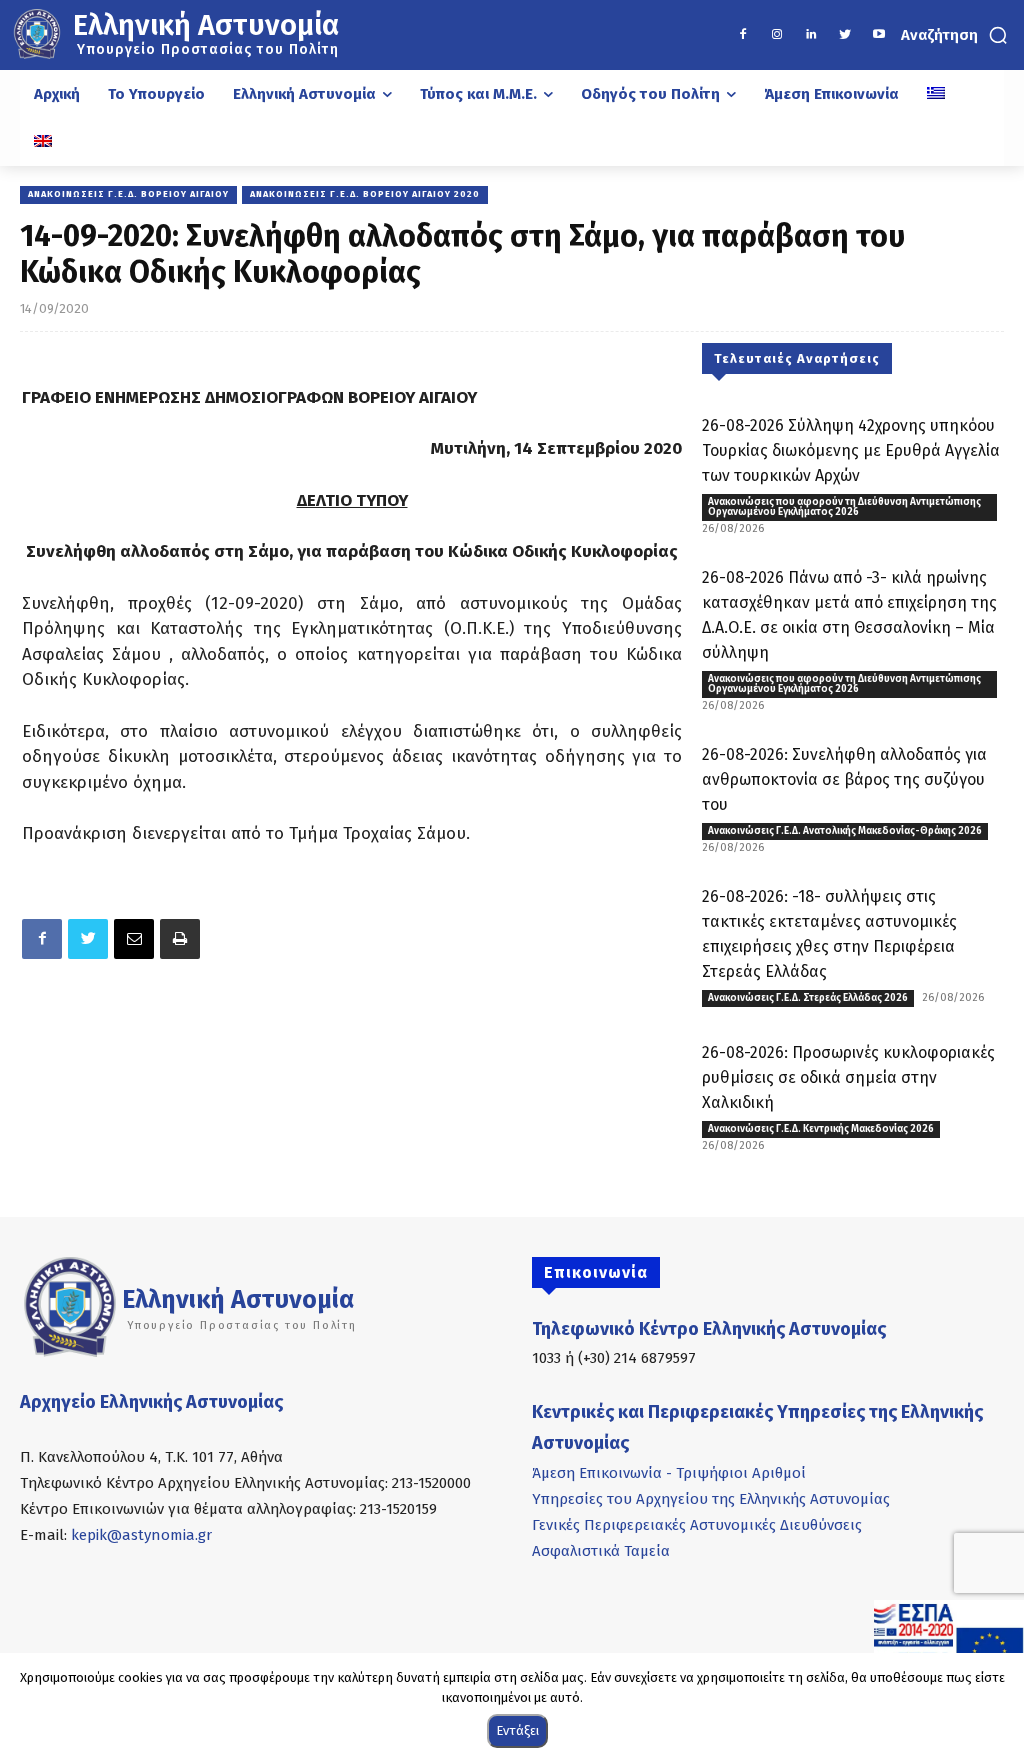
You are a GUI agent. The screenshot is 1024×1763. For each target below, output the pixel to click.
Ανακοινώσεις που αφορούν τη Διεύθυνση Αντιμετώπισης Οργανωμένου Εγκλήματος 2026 (844, 507)
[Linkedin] (811, 35)
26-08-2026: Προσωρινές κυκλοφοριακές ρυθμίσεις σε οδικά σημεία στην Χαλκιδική (848, 1077)
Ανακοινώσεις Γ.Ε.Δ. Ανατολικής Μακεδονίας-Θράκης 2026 (845, 831)
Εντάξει (517, 1730)
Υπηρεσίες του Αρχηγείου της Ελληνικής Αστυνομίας (711, 1499)
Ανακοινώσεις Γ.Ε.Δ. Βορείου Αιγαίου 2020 (365, 194)
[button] (956, 35)
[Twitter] (845, 35)
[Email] (134, 939)
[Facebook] (743, 35)
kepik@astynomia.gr (141, 1535)
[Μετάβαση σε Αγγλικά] (43, 142)
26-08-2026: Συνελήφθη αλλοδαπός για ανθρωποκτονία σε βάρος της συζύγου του (844, 779)
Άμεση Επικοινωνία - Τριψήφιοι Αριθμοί (669, 1473)
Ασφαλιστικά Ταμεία (601, 1551)
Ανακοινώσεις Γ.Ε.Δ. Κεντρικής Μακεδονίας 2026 (821, 1129)
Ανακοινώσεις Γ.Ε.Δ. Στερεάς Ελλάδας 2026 (808, 998)
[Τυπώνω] (180, 939)
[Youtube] (879, 35)
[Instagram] (777, 35)
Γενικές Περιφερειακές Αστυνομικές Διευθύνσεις (697, 1525)
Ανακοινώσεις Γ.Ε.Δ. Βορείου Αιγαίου (128, 194)
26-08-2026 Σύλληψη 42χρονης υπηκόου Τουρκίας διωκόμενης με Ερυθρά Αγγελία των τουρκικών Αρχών (851, 450)
